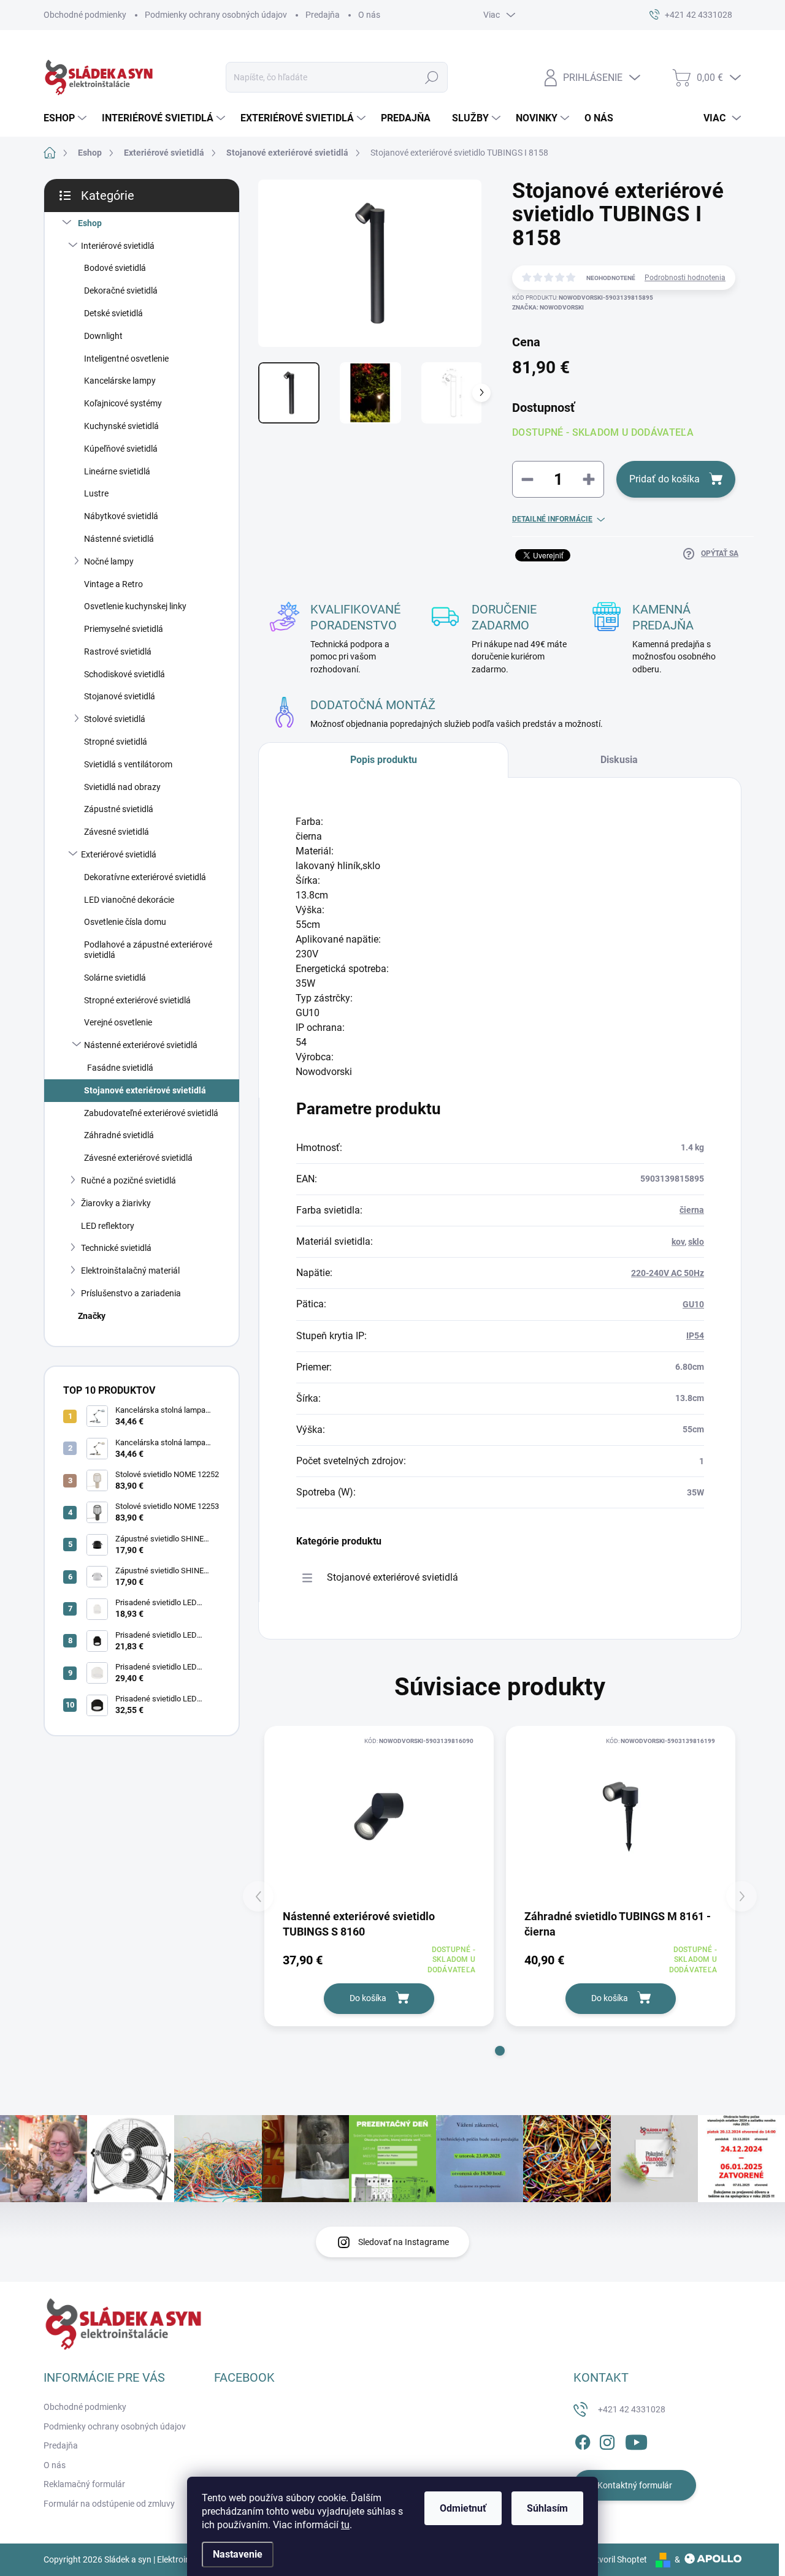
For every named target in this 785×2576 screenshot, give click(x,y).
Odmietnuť (463, 2508)
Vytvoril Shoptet (617, 2559)
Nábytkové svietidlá (121, 516)
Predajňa (323, 15)
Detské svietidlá (113, 313)
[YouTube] (636, 2441)
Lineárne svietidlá (117, 471)
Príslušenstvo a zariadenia (131, 1293)
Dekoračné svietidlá (121, 291)
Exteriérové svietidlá (119, 854)
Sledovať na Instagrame (404, 2242)
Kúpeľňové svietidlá (121, 449)
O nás (369, 15)
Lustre (96, 493)
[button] (500, 2051)
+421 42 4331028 (632, 2409)
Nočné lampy (109, 561)
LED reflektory (108, 1226)
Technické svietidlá (116, 1248)
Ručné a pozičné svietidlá (128, 1180)
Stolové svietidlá (115, 719)
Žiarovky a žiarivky (116, 1203)
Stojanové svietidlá (120, 696)
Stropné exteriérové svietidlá (137, 1000)
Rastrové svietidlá (118, 652)
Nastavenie (238, 2554)
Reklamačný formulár (84, 2484)
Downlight (103, 336)
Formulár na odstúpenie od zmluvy (109, 2504)
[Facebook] (583, 2441)
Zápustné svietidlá (119, 809)
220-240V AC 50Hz (668, 1273)
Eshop (90, 223)
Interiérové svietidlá (118, 246)
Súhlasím (547, 2508)
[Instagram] (607, 2441)
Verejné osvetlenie (118, 1022)
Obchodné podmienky (85, 15)
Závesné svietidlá (117, 832)
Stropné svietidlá (116, 742)
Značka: (548, 307)
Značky (92, 1316)
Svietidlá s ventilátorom (128, 764)
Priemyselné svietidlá (124, 629)
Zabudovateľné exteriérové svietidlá (151, 1113)
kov (678, 1242)
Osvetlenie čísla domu (125, 922)
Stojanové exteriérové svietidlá (145, 1090)
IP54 (695, 1335)
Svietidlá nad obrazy (122, 787)
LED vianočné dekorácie (129, 900)
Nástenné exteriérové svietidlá (141, 1045)
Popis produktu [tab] (384, 760)
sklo (696, 1242)
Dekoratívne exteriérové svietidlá (145, 877)
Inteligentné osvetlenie (126, 359)
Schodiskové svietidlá (124, 674)
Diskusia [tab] (619, 760)
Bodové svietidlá (115, 268)
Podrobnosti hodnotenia (685, 278)
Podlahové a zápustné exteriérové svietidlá (148, 950)
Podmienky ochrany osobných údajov (216, 15)
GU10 (693, 1304)
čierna (692, 1210)
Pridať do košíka (664, 479)
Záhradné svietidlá (119, 1135)
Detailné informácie (552, 519)
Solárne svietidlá (115, 978)
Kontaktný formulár (635, 2485)
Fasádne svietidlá (120, 1068)
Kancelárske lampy (120, 381)
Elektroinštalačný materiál (130, 1271)
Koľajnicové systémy (123, 403)
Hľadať (432, 77)
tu (345, 2525)
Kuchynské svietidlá (121, 426)
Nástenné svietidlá (119, 539)
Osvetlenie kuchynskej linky (135, 606)
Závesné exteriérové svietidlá (138, 1158)
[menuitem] (67, 118)
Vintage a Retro (113, 584)
